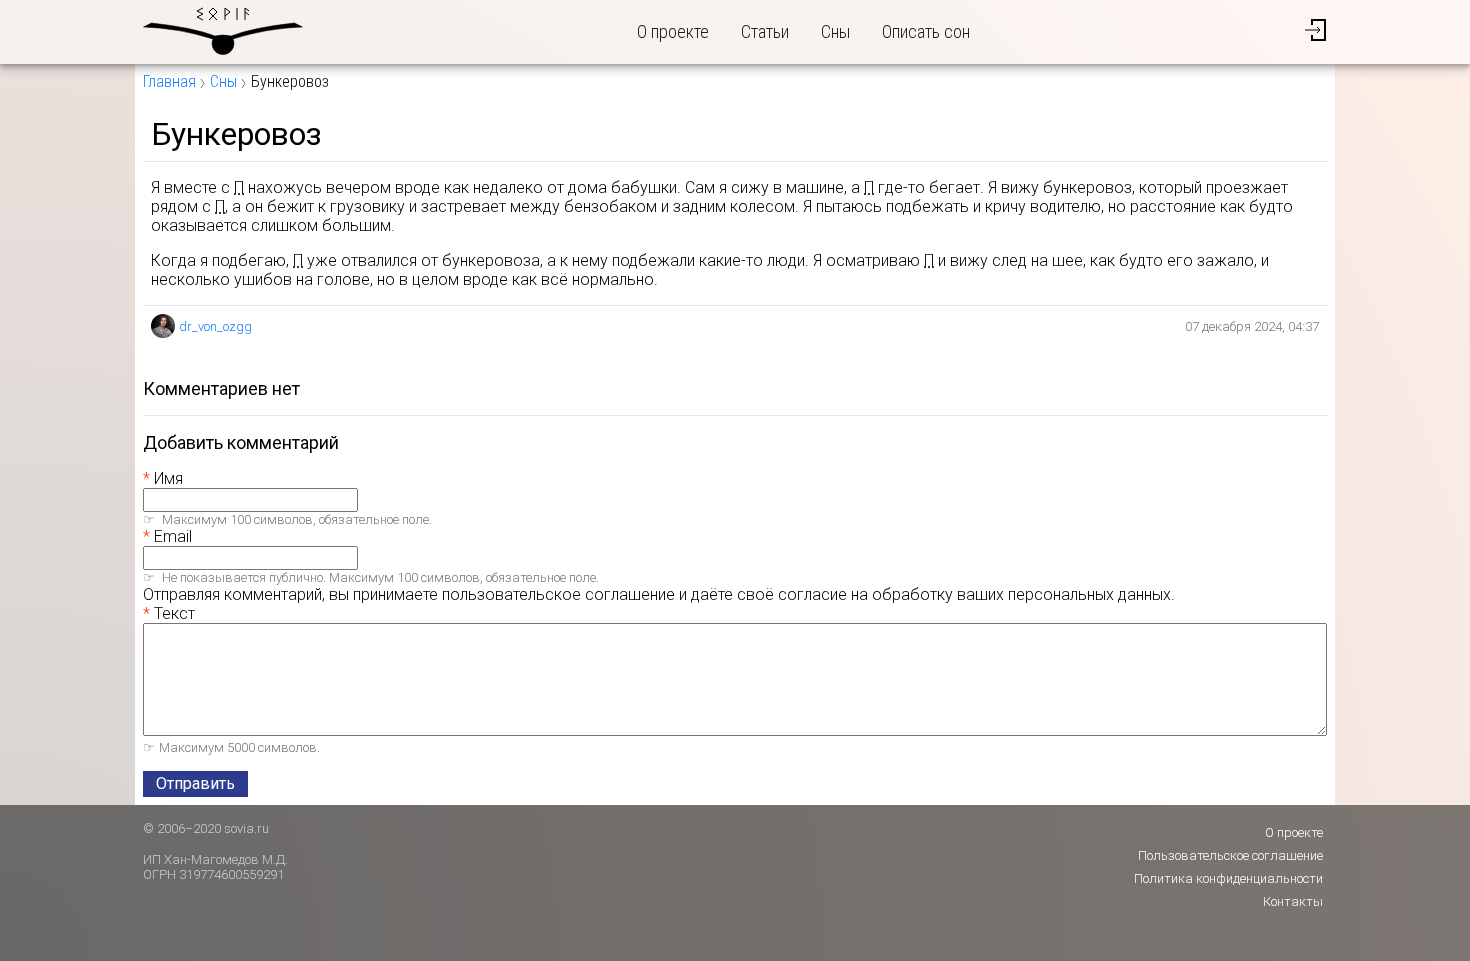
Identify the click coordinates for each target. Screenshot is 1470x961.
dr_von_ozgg (215, 326)
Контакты (1293, 901)
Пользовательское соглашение (1230, 855)
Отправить (195, 783)
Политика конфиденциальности (1228, 878)
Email (173, 536)
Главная (169, 81)
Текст (174, 613)
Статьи (765, 31)
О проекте (673, 31)
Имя (168, 478)
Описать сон (926, 31)
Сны (835, 31)
